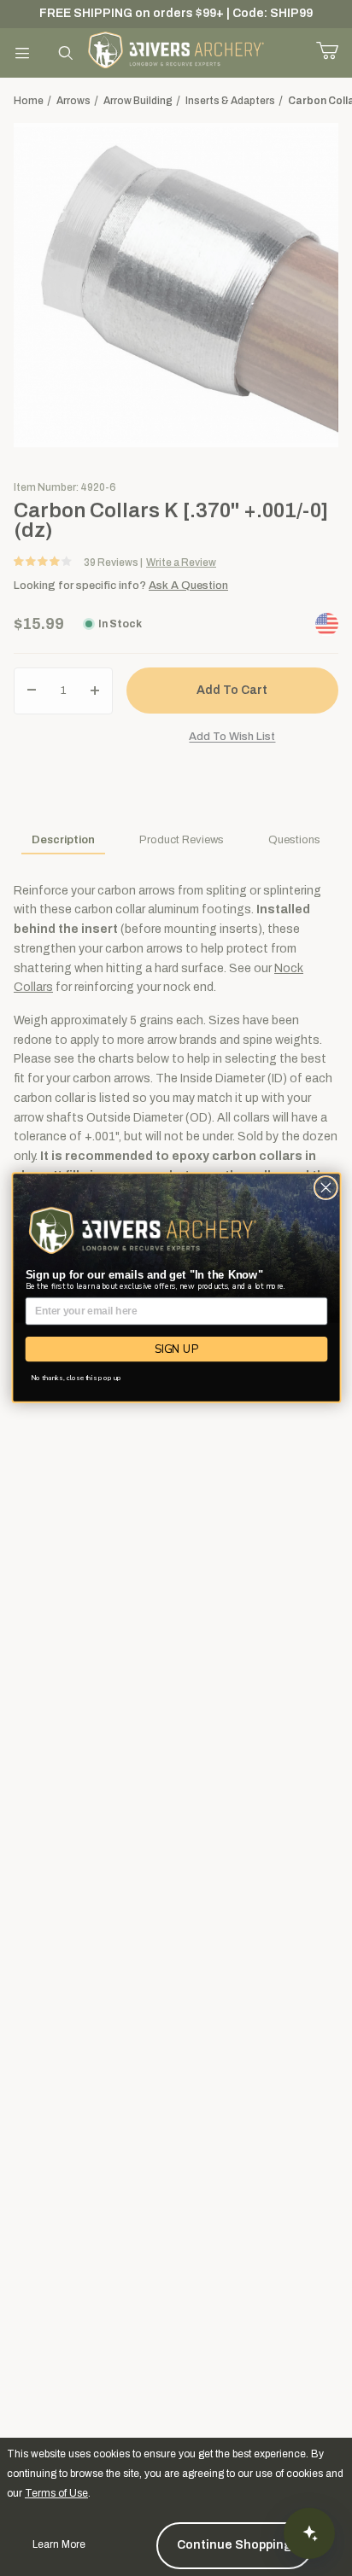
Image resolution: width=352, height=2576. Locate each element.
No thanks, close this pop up (76, 1378)
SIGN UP (176, 1349)
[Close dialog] (326, 1188)
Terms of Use (56, 2493)
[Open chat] (309, 2533)
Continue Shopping (235, 2545)
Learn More (59, 2544)
